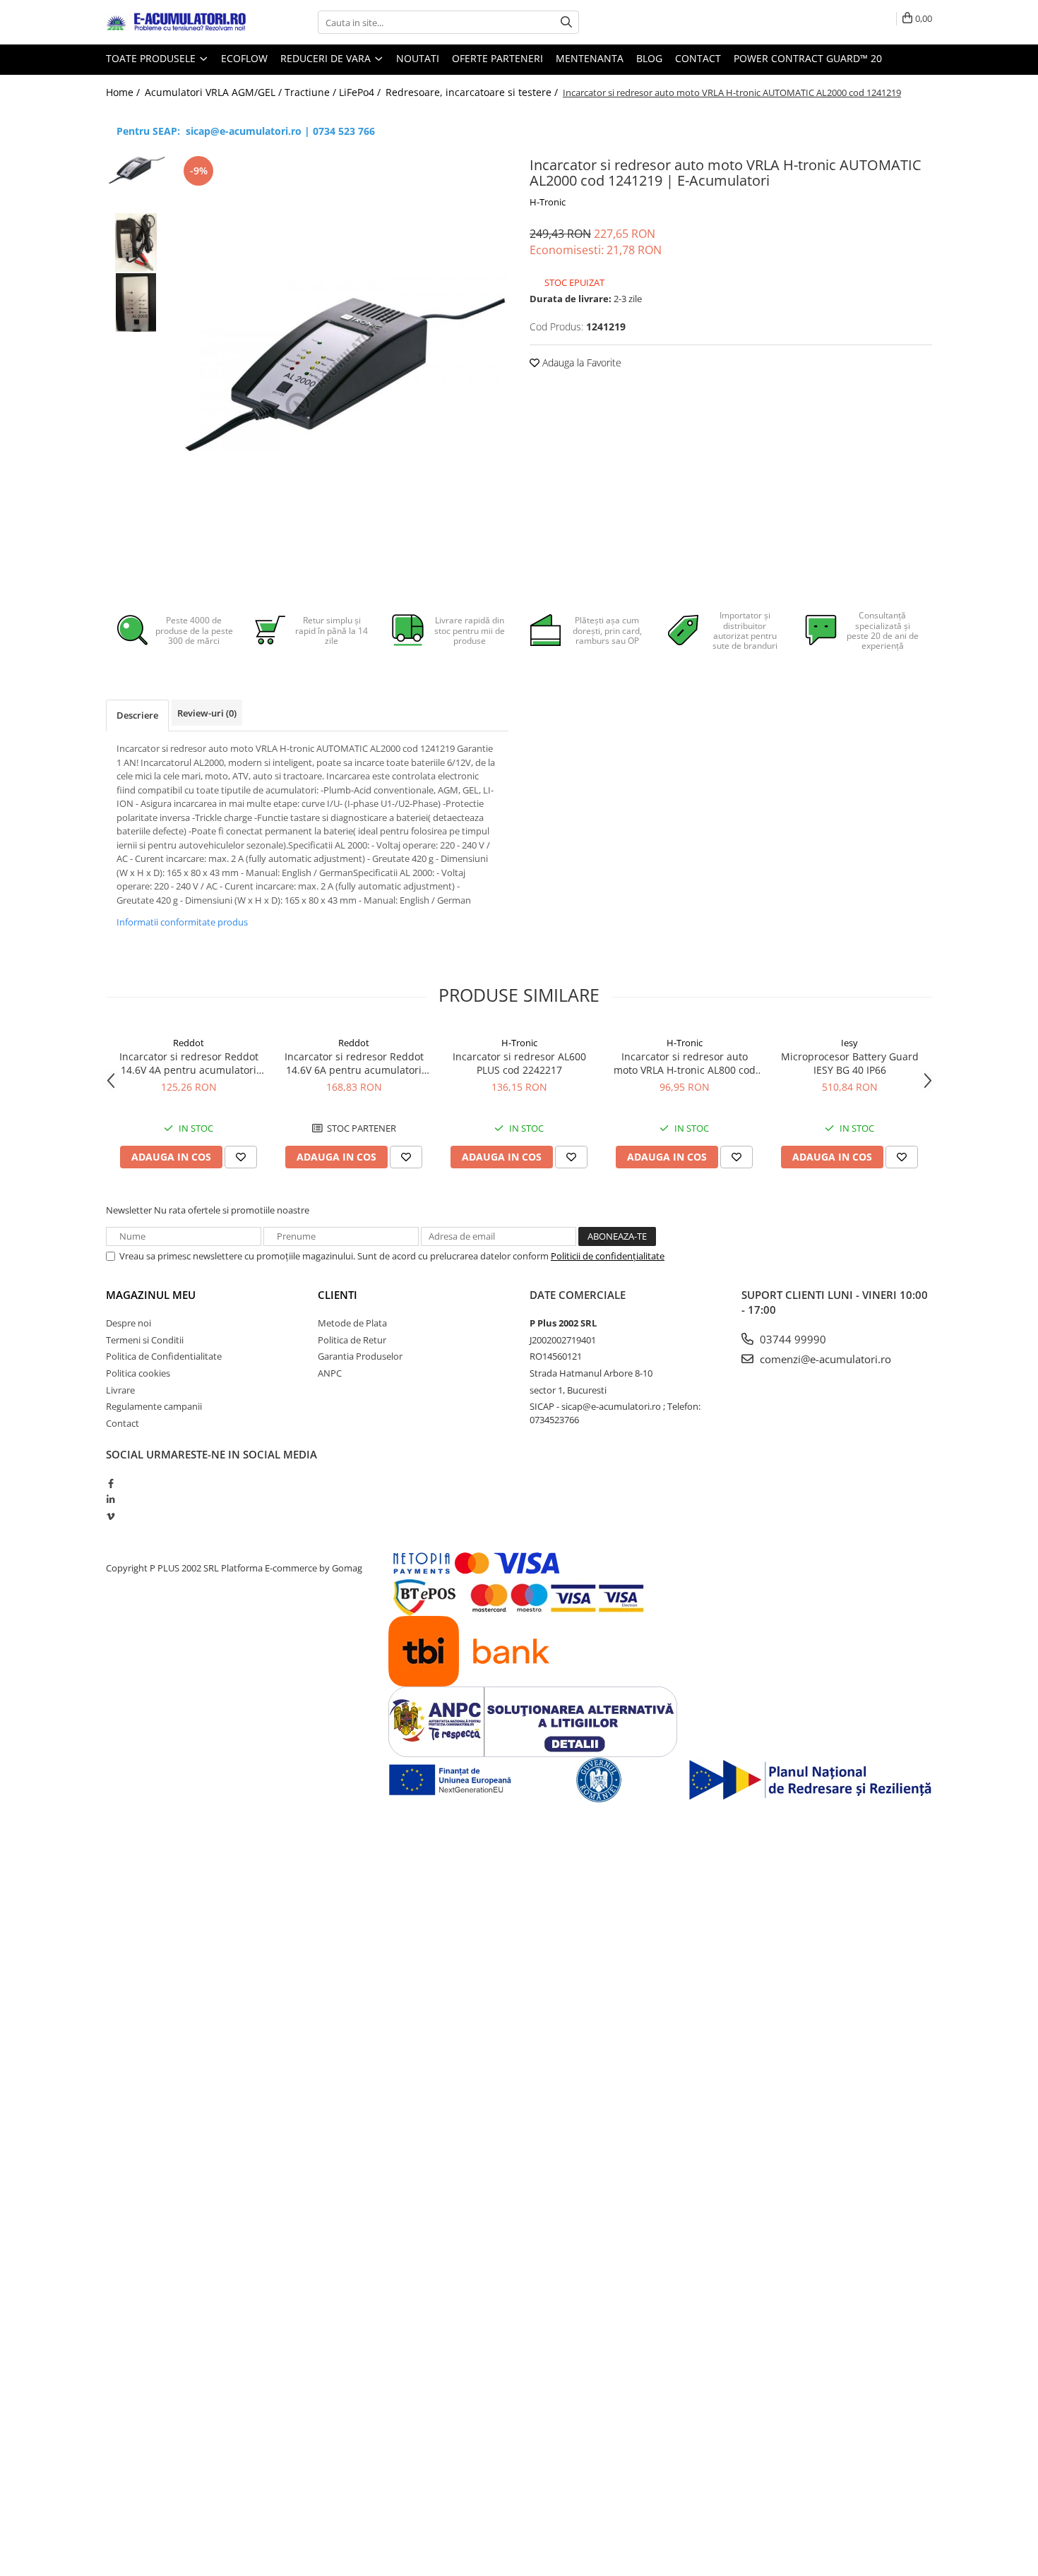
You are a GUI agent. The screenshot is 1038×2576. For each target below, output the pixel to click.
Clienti (338, 1295)
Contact (698, 58)
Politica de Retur (352, 1340)
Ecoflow (244, 58)
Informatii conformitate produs (182, 922)
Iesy (849, 1043)
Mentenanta (590, 58)
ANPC (330, 1373)
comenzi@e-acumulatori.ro (824, 1359)
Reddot (189, 1043)
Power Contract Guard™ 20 (808, 58)
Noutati (418, 58)
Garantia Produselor (360, 1356)
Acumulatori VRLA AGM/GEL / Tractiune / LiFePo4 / (264, 92)
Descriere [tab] (137, 715)
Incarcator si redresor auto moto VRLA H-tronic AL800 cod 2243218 (685, 1063)
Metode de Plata (352, 1323)
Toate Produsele (152, 58)
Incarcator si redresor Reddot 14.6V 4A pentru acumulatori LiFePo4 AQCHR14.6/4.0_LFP (189, 1063)
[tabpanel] (341, 364)
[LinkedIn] (111, 1499)
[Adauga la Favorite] (241, 1157)
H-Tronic (548, 202)
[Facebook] (111, 1483)
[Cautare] (566, 22)
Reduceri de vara (327, 58)
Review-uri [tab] (207, 713)
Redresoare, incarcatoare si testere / (473, 92)
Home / (124, 92)
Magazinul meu (151, 1295)
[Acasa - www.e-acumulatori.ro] (177, 23)
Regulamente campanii (154, 1406)
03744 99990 (792, 1339)
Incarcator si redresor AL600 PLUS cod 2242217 (519, 1063)
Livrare (120, 1390)
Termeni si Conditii (145, 1340)
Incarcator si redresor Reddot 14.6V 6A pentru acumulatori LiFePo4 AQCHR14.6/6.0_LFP (354, 1063)
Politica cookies (138, 1373)
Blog (649, 58)
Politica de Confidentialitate (164, 1356)
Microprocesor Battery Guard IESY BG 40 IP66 (850, 1063)
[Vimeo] (111, 1516)
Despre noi (129, 1323)
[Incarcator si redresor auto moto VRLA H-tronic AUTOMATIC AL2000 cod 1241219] (341, 364)
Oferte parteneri (497, 58)
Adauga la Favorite (580, 363)
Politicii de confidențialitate (608, 1256)
